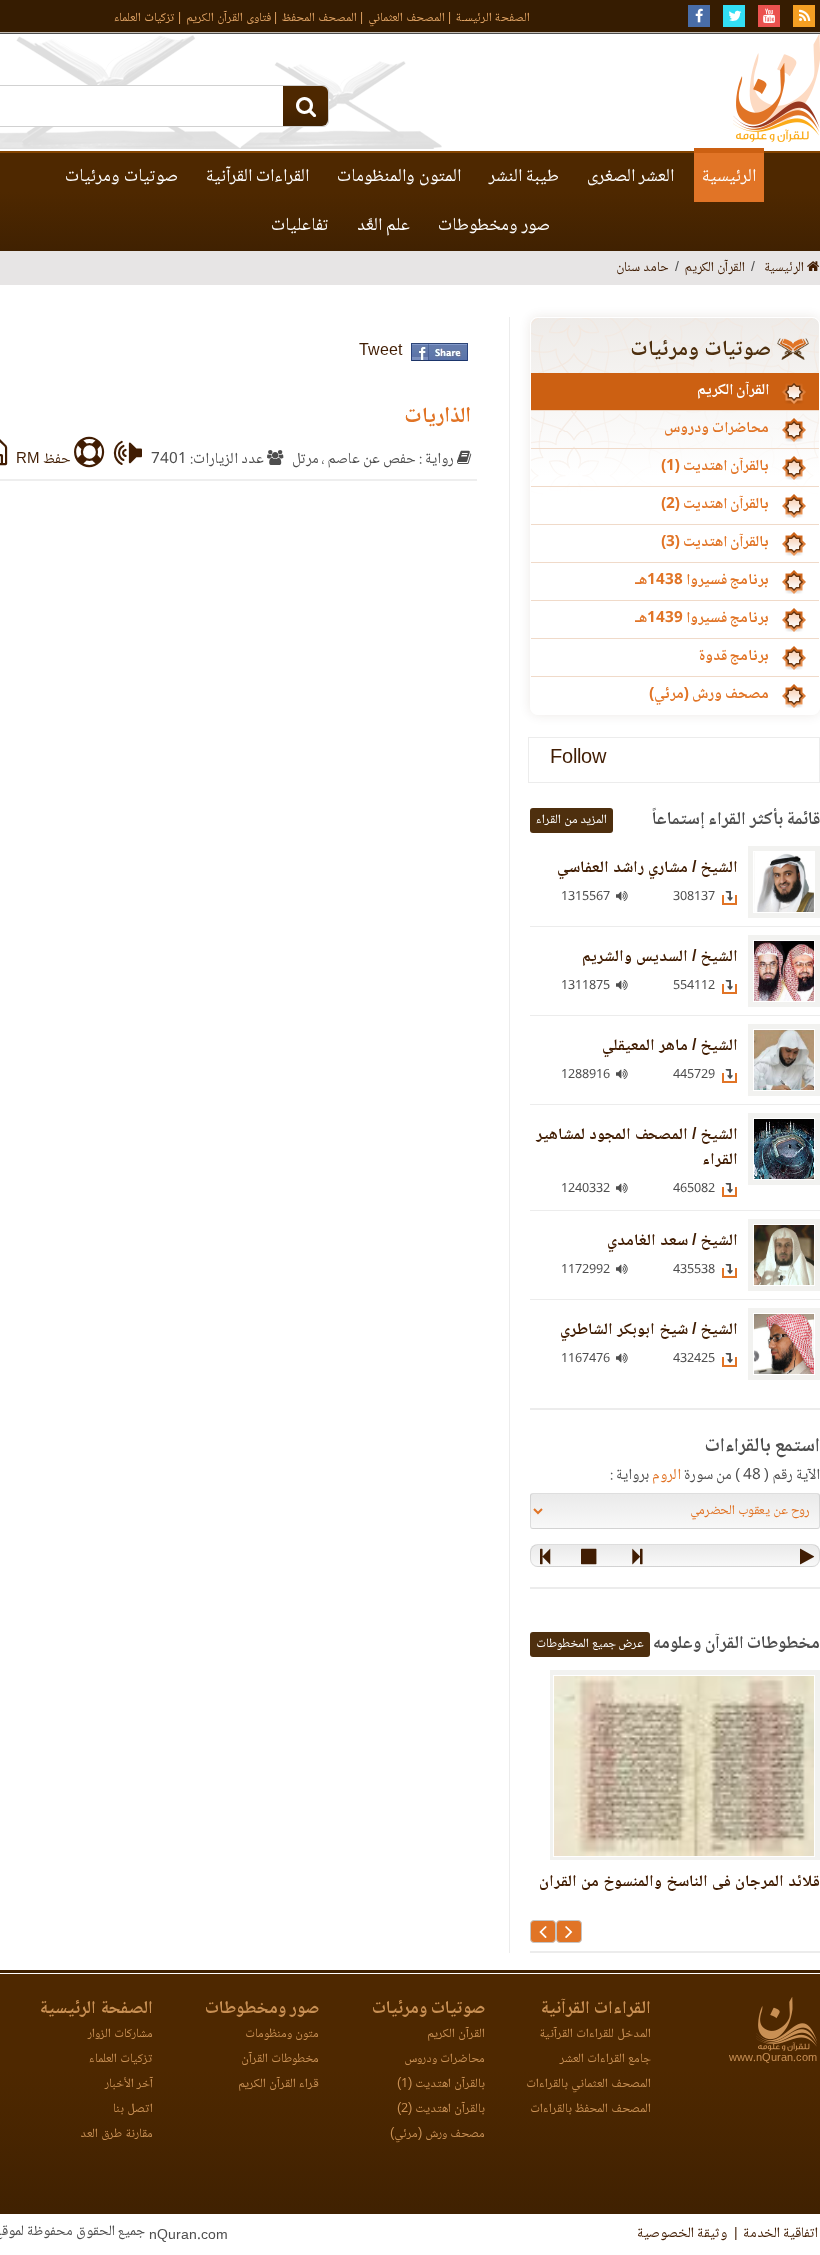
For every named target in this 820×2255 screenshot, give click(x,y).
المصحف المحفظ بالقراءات (590, 2109)
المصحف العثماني (406, 18)
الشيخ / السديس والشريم (660, 957)
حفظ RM (45, 460)
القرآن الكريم (733, 391)
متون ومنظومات (282, 2034)
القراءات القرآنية (257, 177)
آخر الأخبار (129, 2084)
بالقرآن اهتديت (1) (715, 467)
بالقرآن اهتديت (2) (715, 505)
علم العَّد (383, 226)
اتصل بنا (133, 2109)
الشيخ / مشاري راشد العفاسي (647, 868)
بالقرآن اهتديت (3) (715, 543)
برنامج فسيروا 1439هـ (702, 619)
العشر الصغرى (630, 177)
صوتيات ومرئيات (121, 177)
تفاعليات (300, 226)
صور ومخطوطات (494, 226)
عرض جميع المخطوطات (590, 1644)
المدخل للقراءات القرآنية (595, 2034)
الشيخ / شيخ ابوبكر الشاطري (649, 1330)
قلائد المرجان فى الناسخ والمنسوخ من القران (679, 1882)
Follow (578, 759)
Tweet (380, 351)
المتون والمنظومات (399, 177)
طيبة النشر (524, 177)
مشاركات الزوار (120, 2034)
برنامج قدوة (733, 657)
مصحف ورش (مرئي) (709, 695)
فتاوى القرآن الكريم (228, 18)
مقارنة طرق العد (116, 2134)
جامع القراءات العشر (605, 2059)
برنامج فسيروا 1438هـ (702, 581)
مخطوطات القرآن (280, 2059)
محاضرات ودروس (716, 429)
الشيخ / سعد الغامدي (672, 1241)
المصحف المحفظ (319, 18)
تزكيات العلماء (144, 18)
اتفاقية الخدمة (780, 2234)
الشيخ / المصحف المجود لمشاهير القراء (637, 1148)
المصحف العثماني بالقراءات (588, 2084)
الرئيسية (729, 177)
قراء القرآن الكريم (278, 2084)
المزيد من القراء (571, 820)
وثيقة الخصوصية (682, 2234)
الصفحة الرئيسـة (493, 18)
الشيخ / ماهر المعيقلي (670, 1046)
